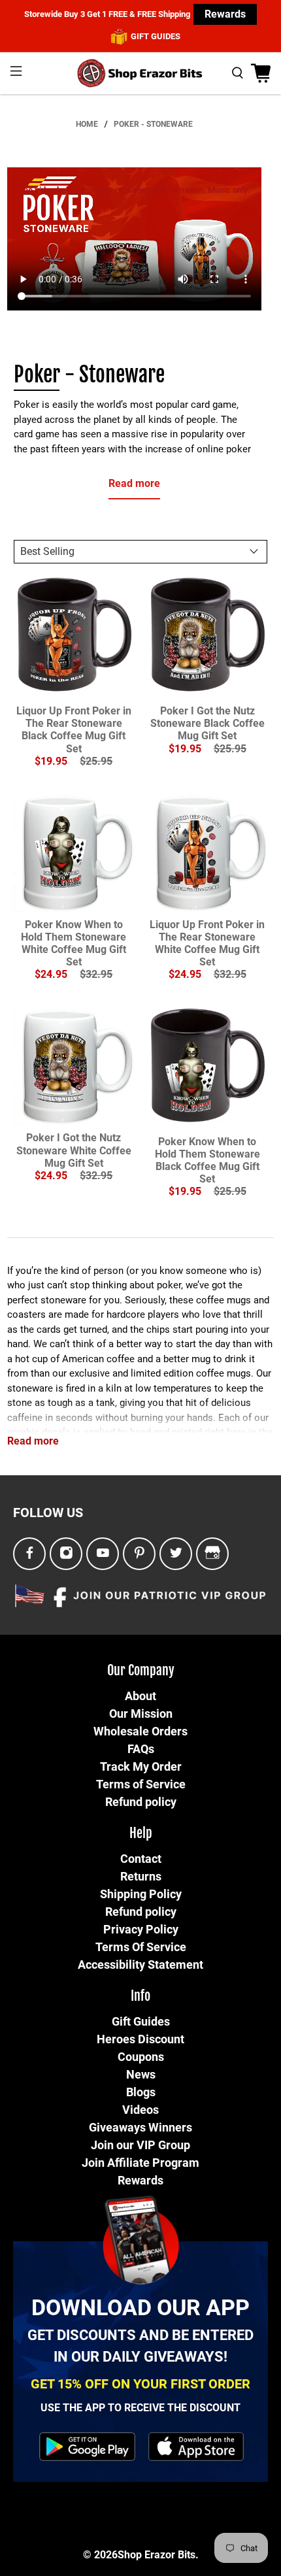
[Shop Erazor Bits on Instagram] (66, 1553)
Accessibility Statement (140, 1965)
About (140, 1696)
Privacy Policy (141, 1929)
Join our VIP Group (140, 2145)
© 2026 (100, 2555)
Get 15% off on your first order (140, 2384)
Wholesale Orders (140, 1731)
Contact (141, 1859)
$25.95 (96, 761)
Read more (134, 483)
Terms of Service (141, 1784)
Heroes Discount (140, 2039)
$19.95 (51, 761)
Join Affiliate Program (140, 2163)
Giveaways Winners (140, 2127)
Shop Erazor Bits (157, 2555)
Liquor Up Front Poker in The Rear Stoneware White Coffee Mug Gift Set (207, 944)
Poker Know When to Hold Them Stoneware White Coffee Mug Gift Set (74, 944)
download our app (140, 2307)
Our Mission (141, 1714)
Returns (141, 1876)
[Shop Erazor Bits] (141, 73)
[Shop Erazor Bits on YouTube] (103, 1553)
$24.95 (51, 974)
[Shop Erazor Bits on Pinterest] (140, 1553)
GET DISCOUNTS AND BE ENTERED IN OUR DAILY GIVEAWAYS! (140, 2346)
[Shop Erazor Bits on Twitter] (176, 1553)
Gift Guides (141, 2021)
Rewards (225, 14)
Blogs (141, 2092)
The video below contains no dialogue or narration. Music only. (134, 190)
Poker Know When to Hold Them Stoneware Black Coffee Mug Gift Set (207, 1161)
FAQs (141, 1749)
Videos (140, 2110)
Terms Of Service (141, 1947)
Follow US (48, 1513)
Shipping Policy (141, 1894)
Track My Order (141, 1766)
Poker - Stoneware (153, 124)
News (141, 2074)
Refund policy (141, 1802)
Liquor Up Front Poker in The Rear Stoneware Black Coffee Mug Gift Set (74, 730)
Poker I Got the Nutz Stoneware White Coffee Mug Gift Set (74, 1150)
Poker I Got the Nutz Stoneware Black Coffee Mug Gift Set (207, 723)
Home (87, 124)
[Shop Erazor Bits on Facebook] (30, 1553)
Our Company (141, 1670)
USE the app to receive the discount (140, 2408)
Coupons (141, 2057)
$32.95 (96, 974)
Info (140, 1996)
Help (141, 1833)
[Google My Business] (212, 1553)
